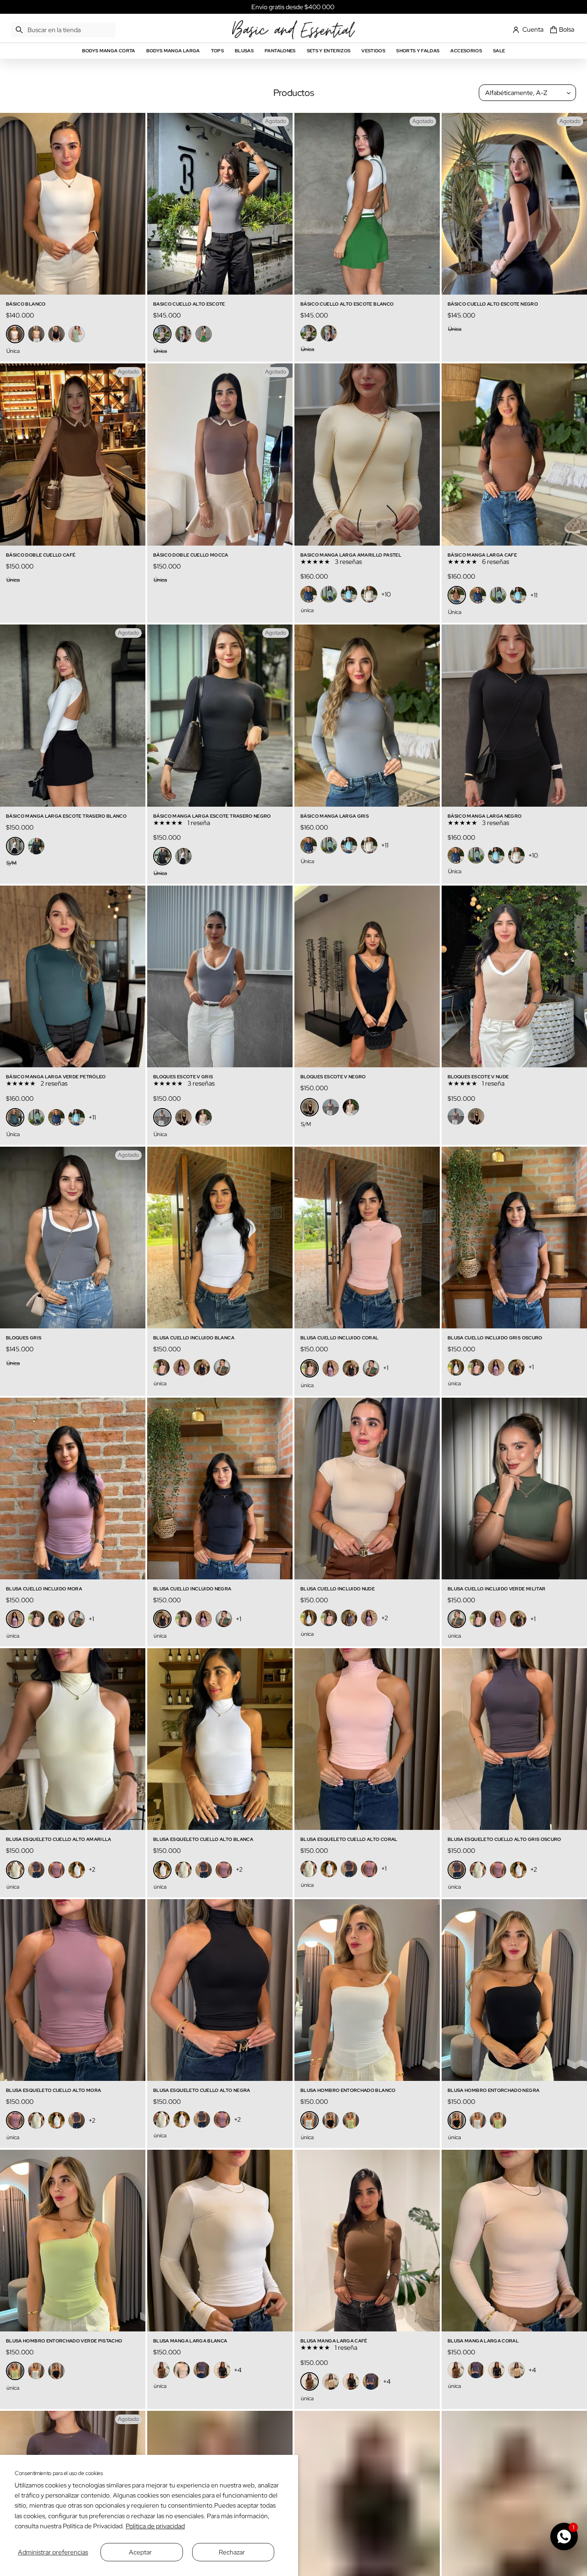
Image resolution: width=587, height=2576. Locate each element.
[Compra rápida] (133, 282)
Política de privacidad (155, 2526)
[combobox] (63, 30)
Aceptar (140, 2552)
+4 (238, 2370)
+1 (386, 1368)
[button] (63, 30)
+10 (386, 594)
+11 (534, 595)
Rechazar (232, 2552)
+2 (385, 1618)
